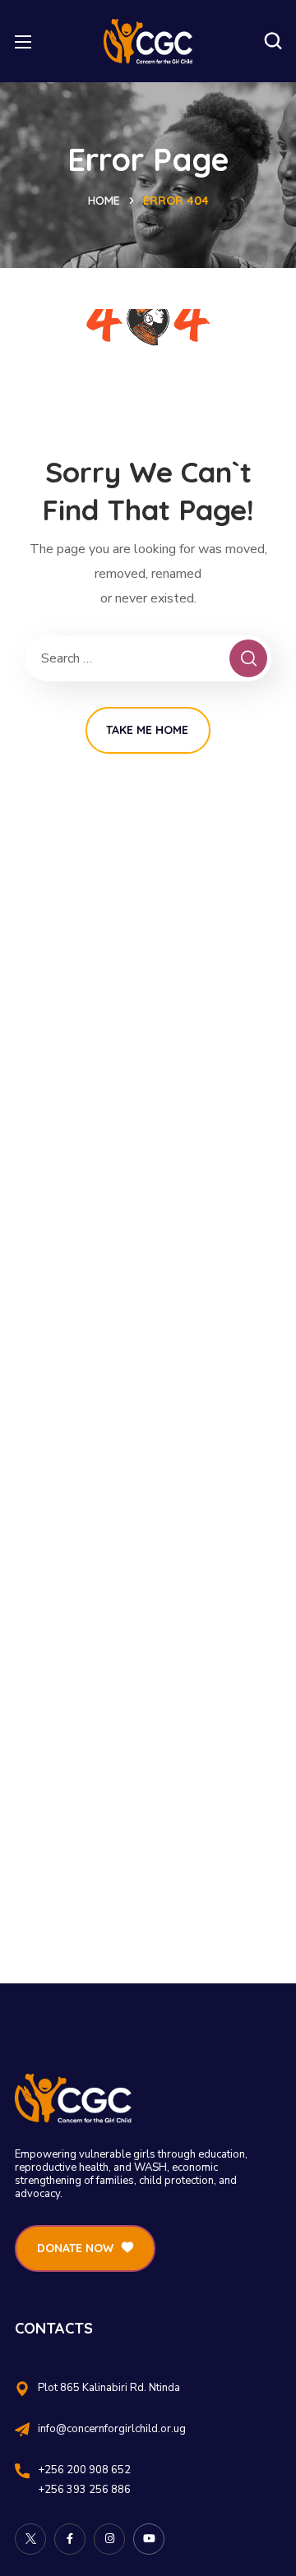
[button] (273, 41)
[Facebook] (70, 2539)
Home (104, 201)
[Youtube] (149, 2539)
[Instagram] (109, 2539)
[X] (30, 2539)
